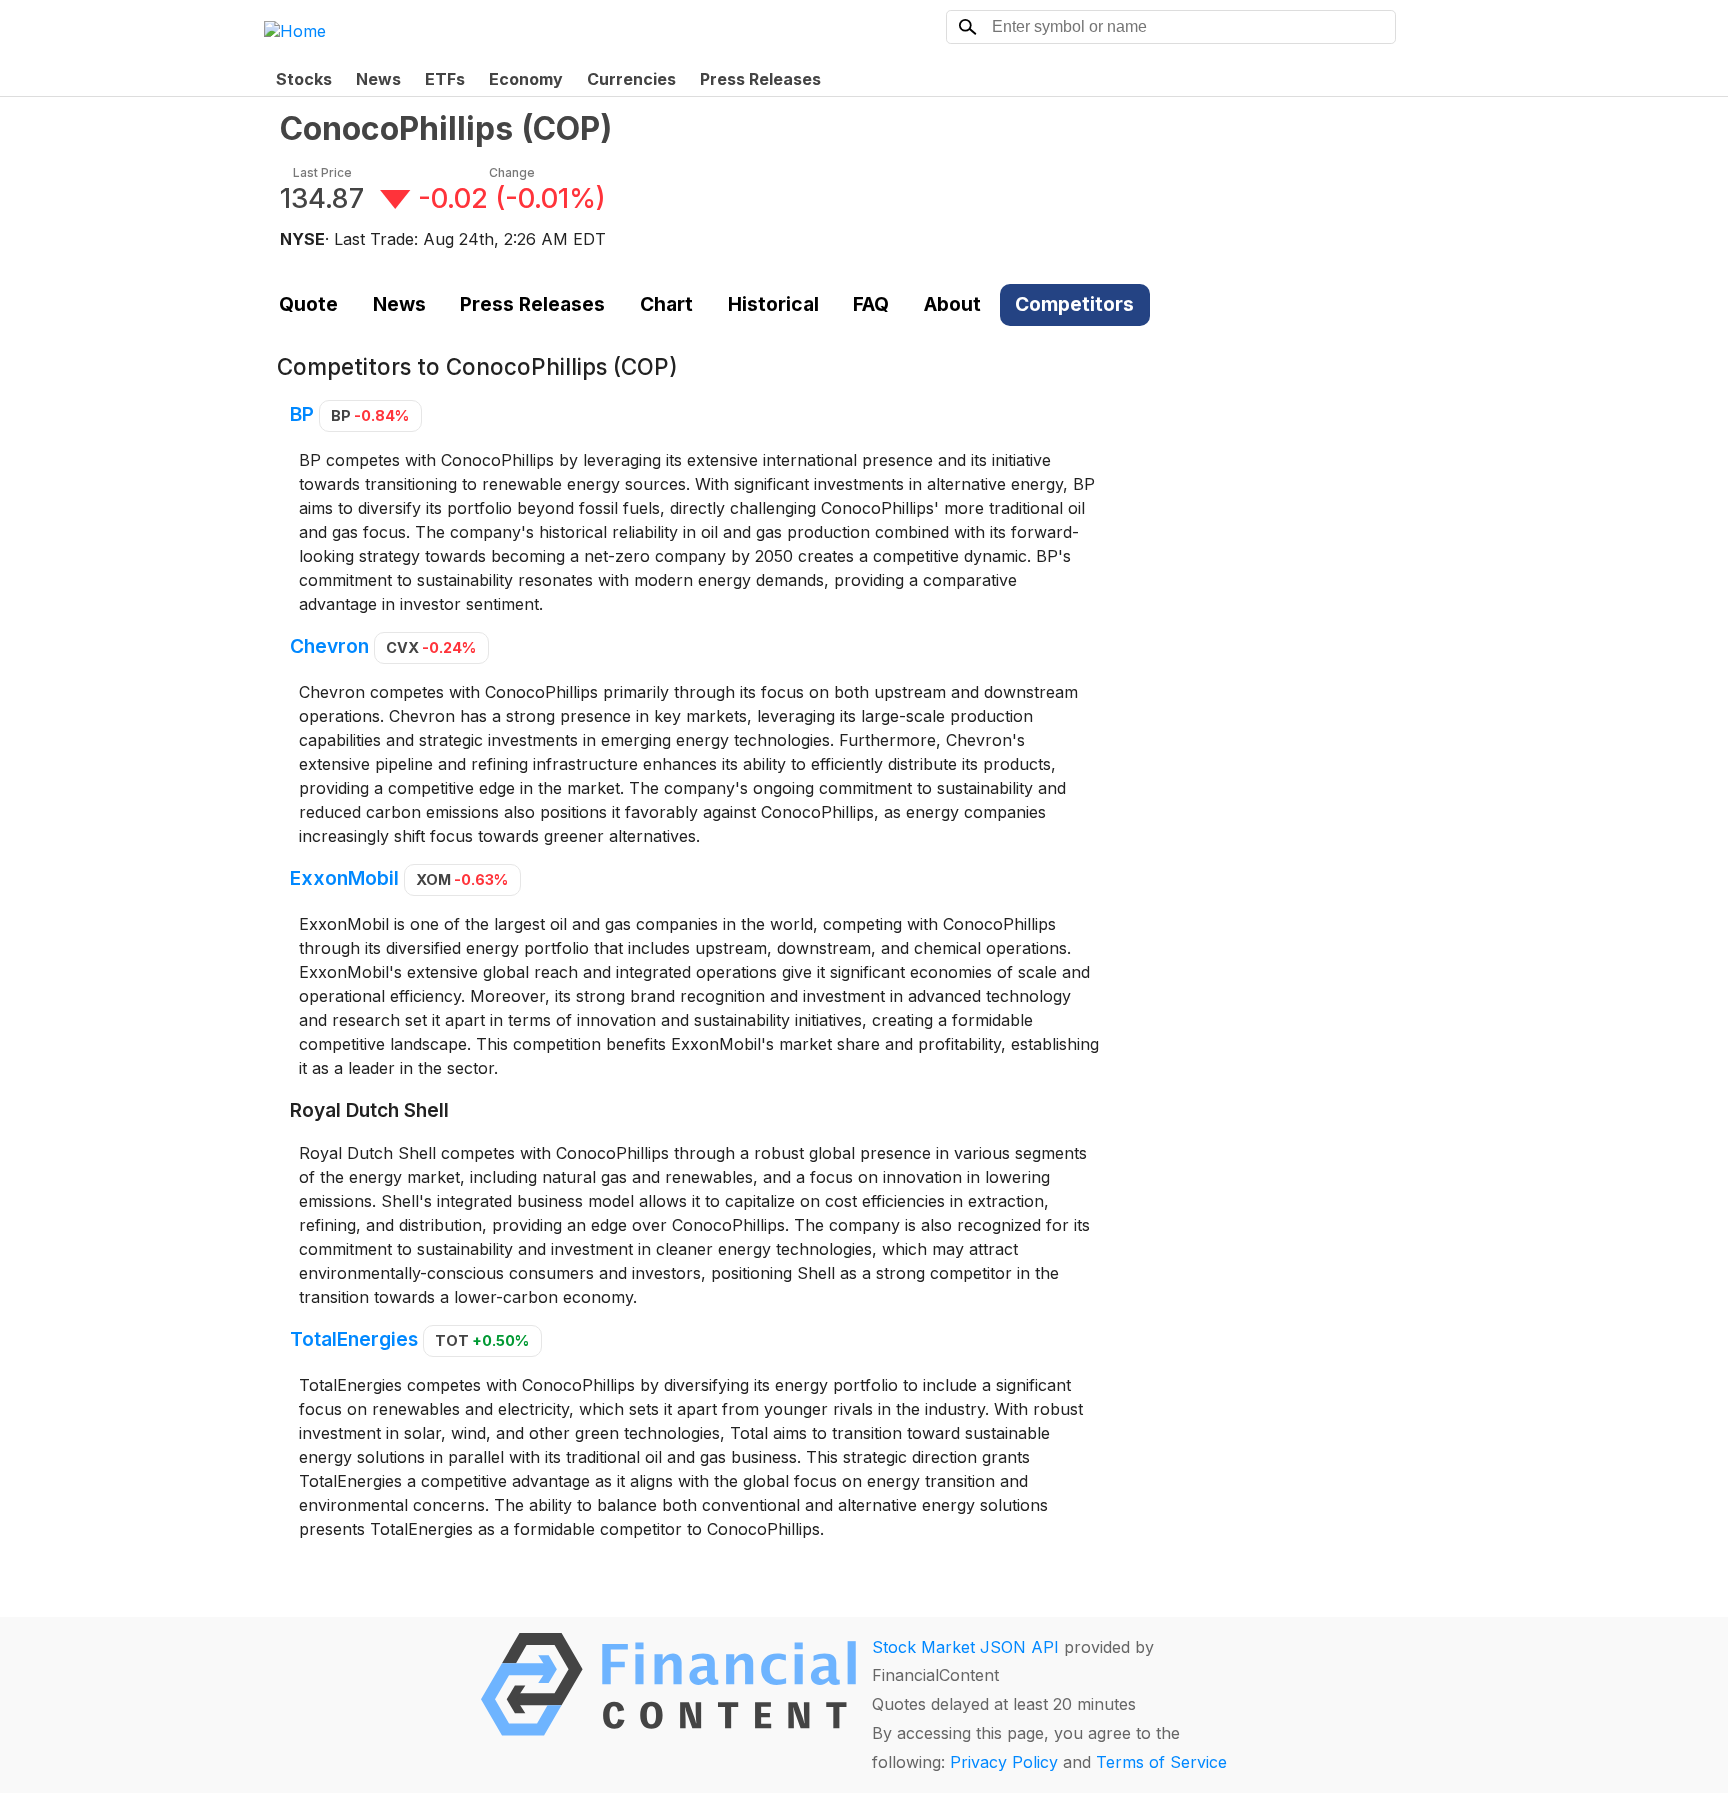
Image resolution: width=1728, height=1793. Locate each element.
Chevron (329, 646)
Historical (773, 304)
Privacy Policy (1004, 1762)
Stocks (304, 79)
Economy (526, 79)
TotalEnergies (354, 1339)
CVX (431, 647)
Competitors (1074, 304)
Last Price (322, 172)
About (952, 304)
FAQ (871, 304)
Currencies (631, 79)
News (378, 79)
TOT (482, 1340)
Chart (666, 304)
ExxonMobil (344, 878)
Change (512, 172)
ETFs (445, 79)
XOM (462, 879)
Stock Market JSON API (965, 1647)
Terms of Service (1161, 1762)
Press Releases (760, 79)
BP (302, 414)
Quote (308, 304)
